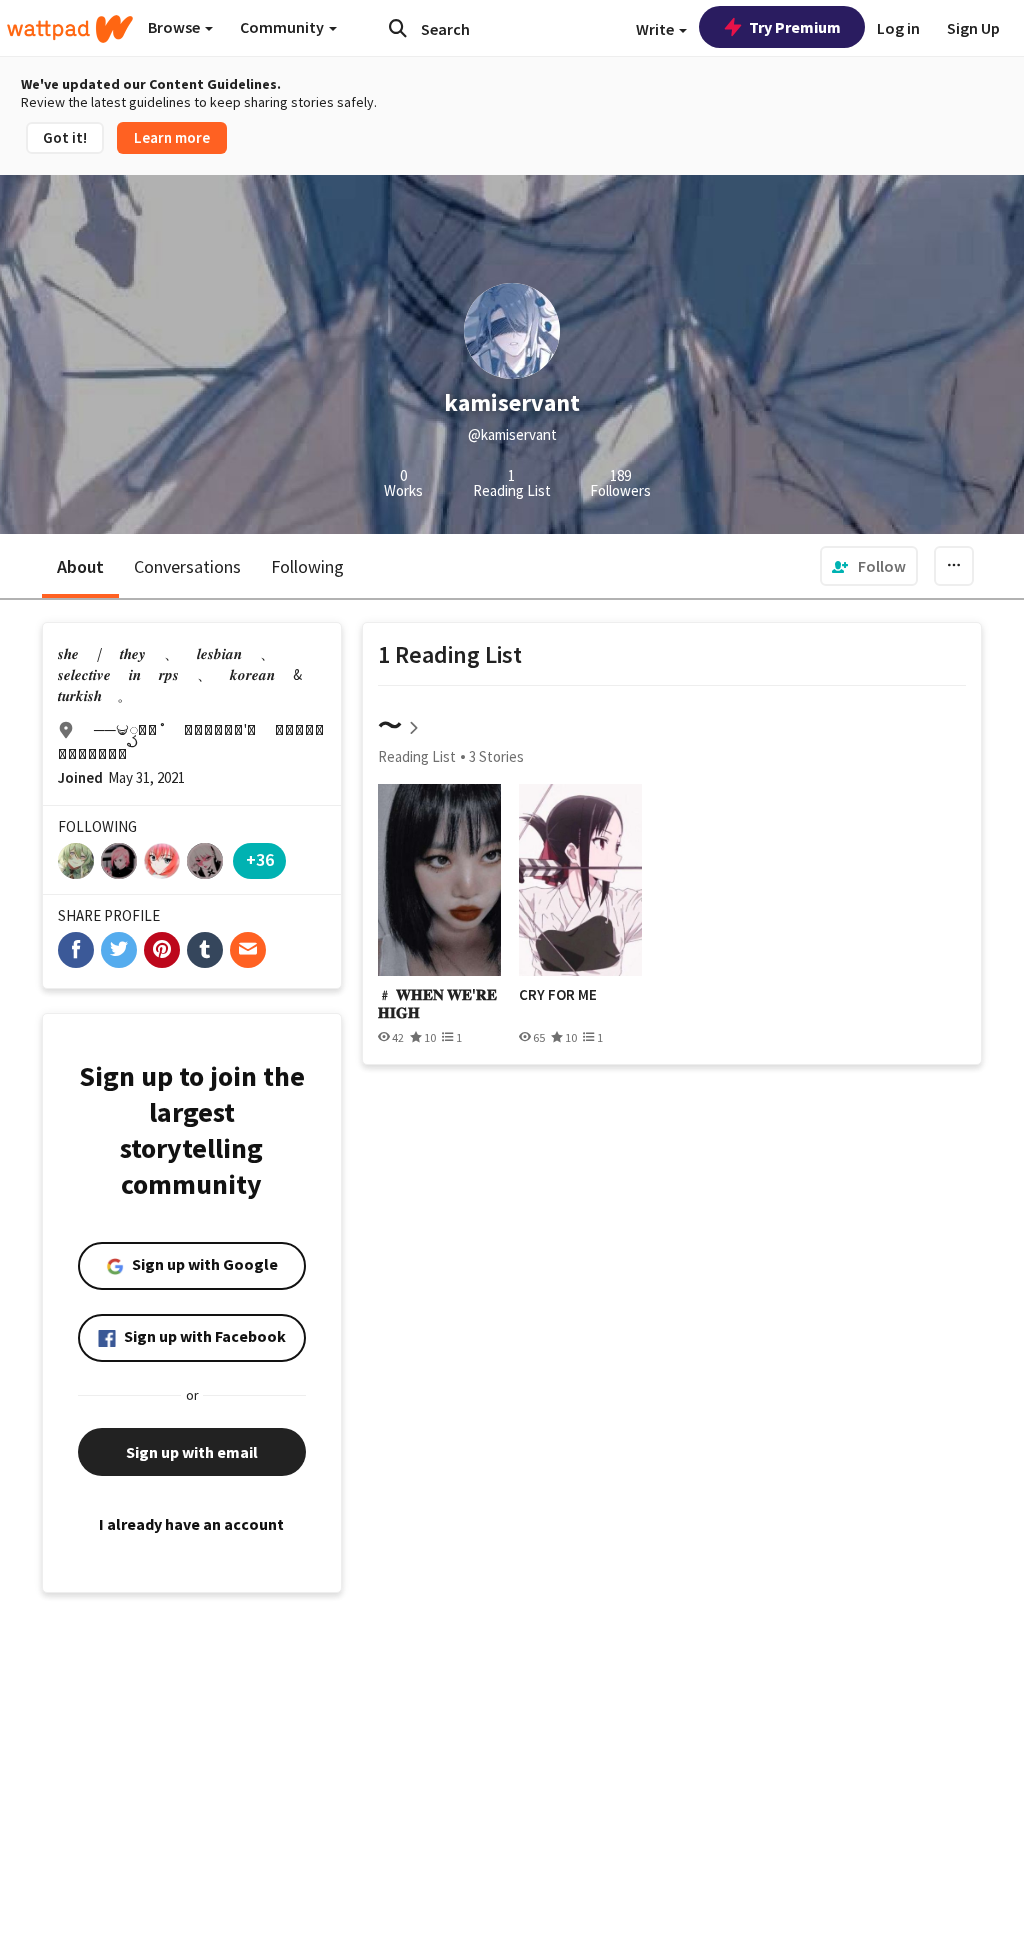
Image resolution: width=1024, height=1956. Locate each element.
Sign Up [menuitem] (973, 28)
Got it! (65, 137)
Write (656, 29)
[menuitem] (869, 566)
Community (283, 27)
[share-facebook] (76, 950)
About (80, 566)
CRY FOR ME (558, 995)
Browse (175, 27)
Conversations (187, 566)
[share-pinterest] (162, 950)
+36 (260, 859)
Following (307, 566)
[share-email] (248, 950)
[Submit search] (398, 28)
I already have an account (191, 1524)
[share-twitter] (119, 950)
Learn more (172, 137)
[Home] (70, 29)
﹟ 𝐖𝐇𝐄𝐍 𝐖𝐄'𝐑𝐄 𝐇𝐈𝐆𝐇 (437, 1003)
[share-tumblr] (205, 950)
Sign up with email (192, 1452)
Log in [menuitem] (898, 28)
